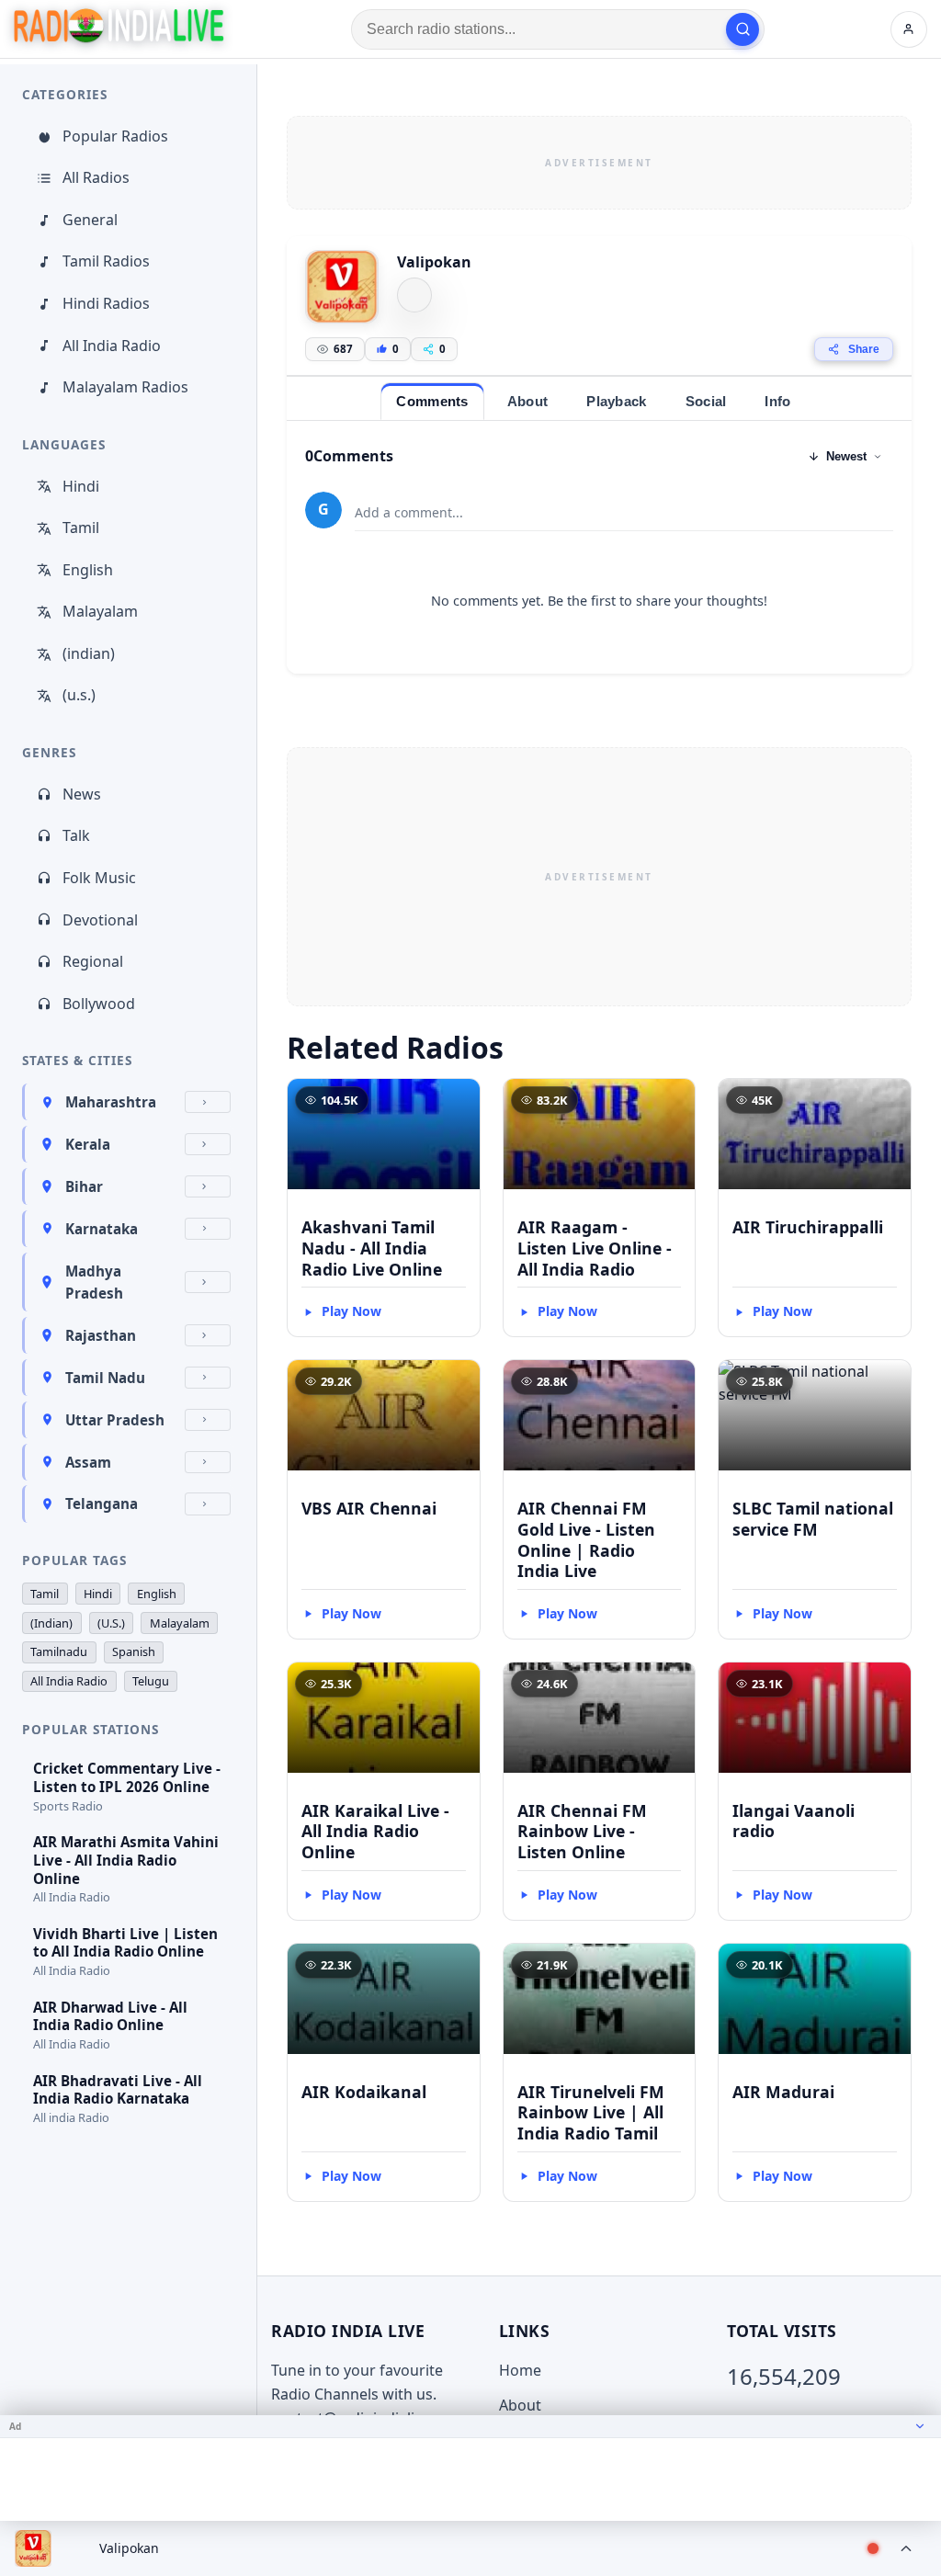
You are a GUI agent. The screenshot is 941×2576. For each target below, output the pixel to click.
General (90, 220)
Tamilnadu (59, 1651)
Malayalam (100, 611)
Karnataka (102, 1229)
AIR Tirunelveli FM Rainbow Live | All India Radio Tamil (591, 2113)
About (520, 2405)
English (88, 570)
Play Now (351, 1311)
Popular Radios (115, 136)
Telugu (151, 1681)
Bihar (84, 1186)
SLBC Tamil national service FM (813, 1519)
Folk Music (99, 878)
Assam (88, 1462)
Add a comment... (409, 512)
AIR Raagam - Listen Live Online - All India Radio (595, 1248)
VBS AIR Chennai (369, 1508)
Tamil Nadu (105, 1378)
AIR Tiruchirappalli (808, 1227)
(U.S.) (111, 1623)
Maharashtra (111, 1102)
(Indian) (51, 1623)
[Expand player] (906, 2548)
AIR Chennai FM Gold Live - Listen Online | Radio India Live (586, 1540)
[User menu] (909, 29)
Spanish (134, 1651)
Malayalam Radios (125, 387)
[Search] (743, 29)
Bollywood (99, 1004)
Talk (76, 835)
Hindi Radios (106, 303)
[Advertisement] (599, 163)
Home (520, 2370)
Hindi (81, 486)
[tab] (432, 401)
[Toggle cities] (208, 1102)
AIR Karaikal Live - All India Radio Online (375, 1832)
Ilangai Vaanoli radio (794, 1821)
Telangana (102, 1504)
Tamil (81, 528)
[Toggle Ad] (920, 2426)
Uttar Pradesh (115, 1420)
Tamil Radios (106, 261)
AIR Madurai (783, 2092)
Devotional (100, 920)
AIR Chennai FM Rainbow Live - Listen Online (582, 1832)
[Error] (414, 295)
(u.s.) (79, 695)
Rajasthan (101, 1335)
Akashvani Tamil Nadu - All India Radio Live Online (372, 1248)
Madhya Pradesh (94, 1282)
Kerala (88, 1144)
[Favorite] (458, 1101)
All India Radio (112, 346)
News (82, 794)
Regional (93, 961)
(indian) (89, 653)
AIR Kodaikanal (364, 2092)
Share (864, 349)
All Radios (96, 177)
